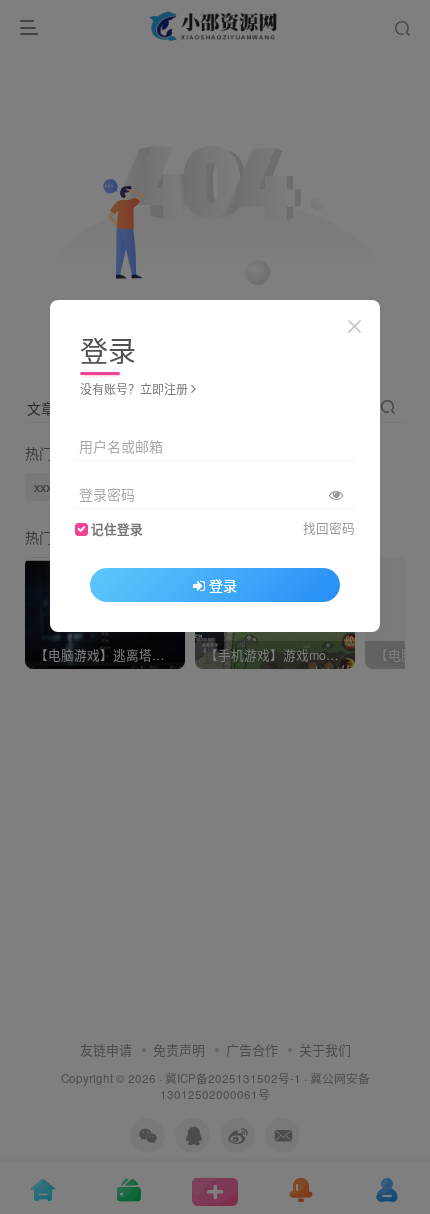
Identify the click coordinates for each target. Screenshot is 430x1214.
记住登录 (117, 529)
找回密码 (329, 528)
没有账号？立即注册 (134, 388)
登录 (223, 585)
